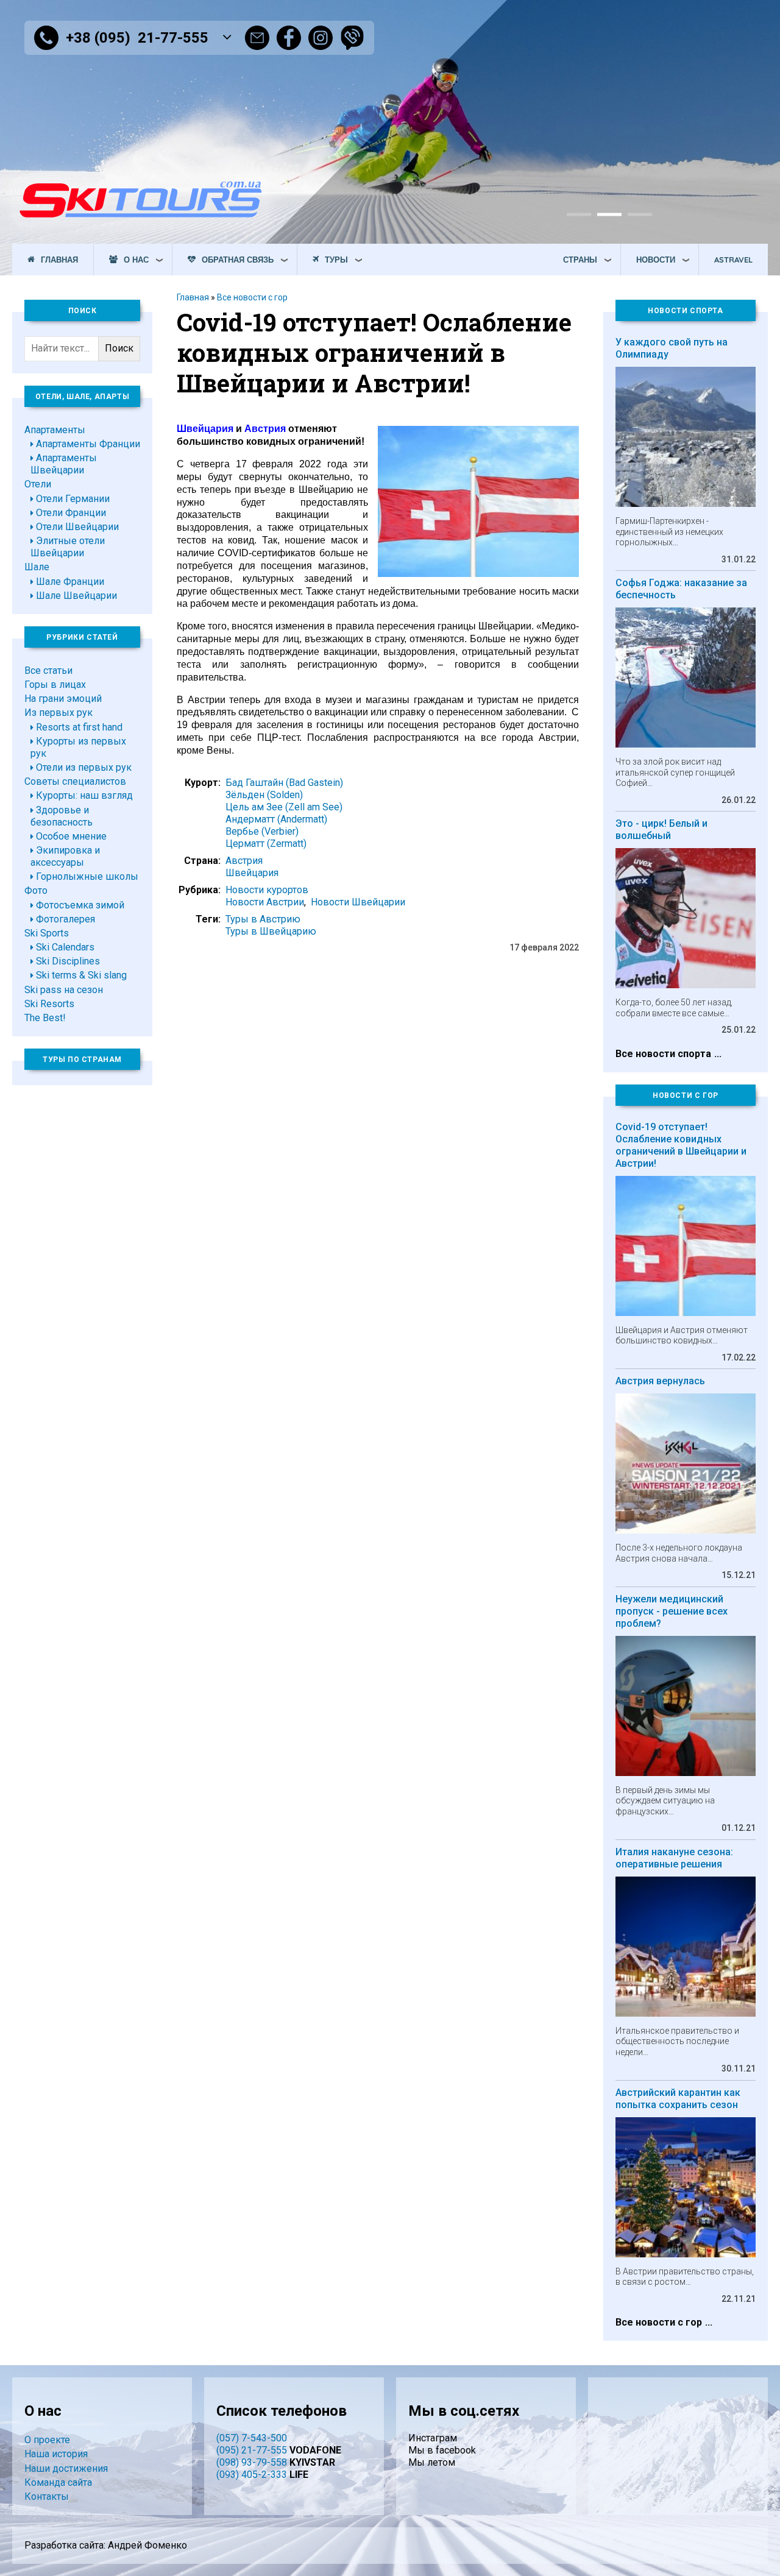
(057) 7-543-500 (252, 2438)
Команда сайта (58, 2482)
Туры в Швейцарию (271, 931)
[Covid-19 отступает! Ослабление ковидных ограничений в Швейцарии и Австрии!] (478, 574)
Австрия (244, 861)
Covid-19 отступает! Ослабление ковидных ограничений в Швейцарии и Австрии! (681, 1145)
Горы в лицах (55, 685)
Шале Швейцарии (76, 596)
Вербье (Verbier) (262, 831)
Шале (37, 567)
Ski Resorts (49, 1004)
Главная (59, 260)
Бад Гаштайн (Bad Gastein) (284, 783)
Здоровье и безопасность (62, 816)
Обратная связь (238, 260)
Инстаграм (433, 2438)
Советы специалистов (75, 781)
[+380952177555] (352, 38)
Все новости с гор (252, 297)
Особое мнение (71, 836)
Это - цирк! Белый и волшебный (661, 830)
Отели (38, 484)
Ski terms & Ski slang (81, 975)
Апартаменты (55, 430)
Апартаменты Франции (88, 444)
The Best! (45, 1018)
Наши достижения (66, 2468)
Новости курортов (267, 890)
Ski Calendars (65, 947)
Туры (336, 260)
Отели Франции (71, 513)
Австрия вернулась (660, 1381)
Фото (36, 890)
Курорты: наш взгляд (84, 795)
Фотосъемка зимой (80, 905)
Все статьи (48, 671)
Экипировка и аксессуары (65, 856)
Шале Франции (70, 582)
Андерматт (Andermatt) (276, 819)
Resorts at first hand (79, 727)
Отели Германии (73, 499)
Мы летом (432, 2462)
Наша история (56, 2454)
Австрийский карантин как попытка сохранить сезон (678, 2099)
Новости (656, 260)
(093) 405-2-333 (252, 2475)
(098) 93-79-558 (252, 2462)
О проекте (47, 2440)
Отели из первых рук (84, 767)
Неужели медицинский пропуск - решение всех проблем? (672, 1611)
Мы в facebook (442, 2450)
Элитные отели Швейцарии (68, 547)
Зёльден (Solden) (264, 795)
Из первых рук (58, 713)
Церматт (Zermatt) (266, 844)
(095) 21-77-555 (252, 2450)
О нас (136, 260)
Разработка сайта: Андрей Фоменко (106, 2545)
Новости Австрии (265, 902)
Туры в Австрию (263, 919)
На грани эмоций (63, 699)
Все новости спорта (663, 1054)
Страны (580, 260)
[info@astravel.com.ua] (257, 38)
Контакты (47, 2496)
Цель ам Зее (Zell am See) (284, 807)
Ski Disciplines (68, 961)
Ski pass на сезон (64, 990)
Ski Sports (47, 933)
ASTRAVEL (733, 260)
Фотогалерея (66, 919)
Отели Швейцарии (77, 527)
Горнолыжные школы (87, 876)
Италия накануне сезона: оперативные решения (674, 1858)
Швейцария (252, 873)
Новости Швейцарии (358, 902)
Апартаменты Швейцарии (64, 464)
